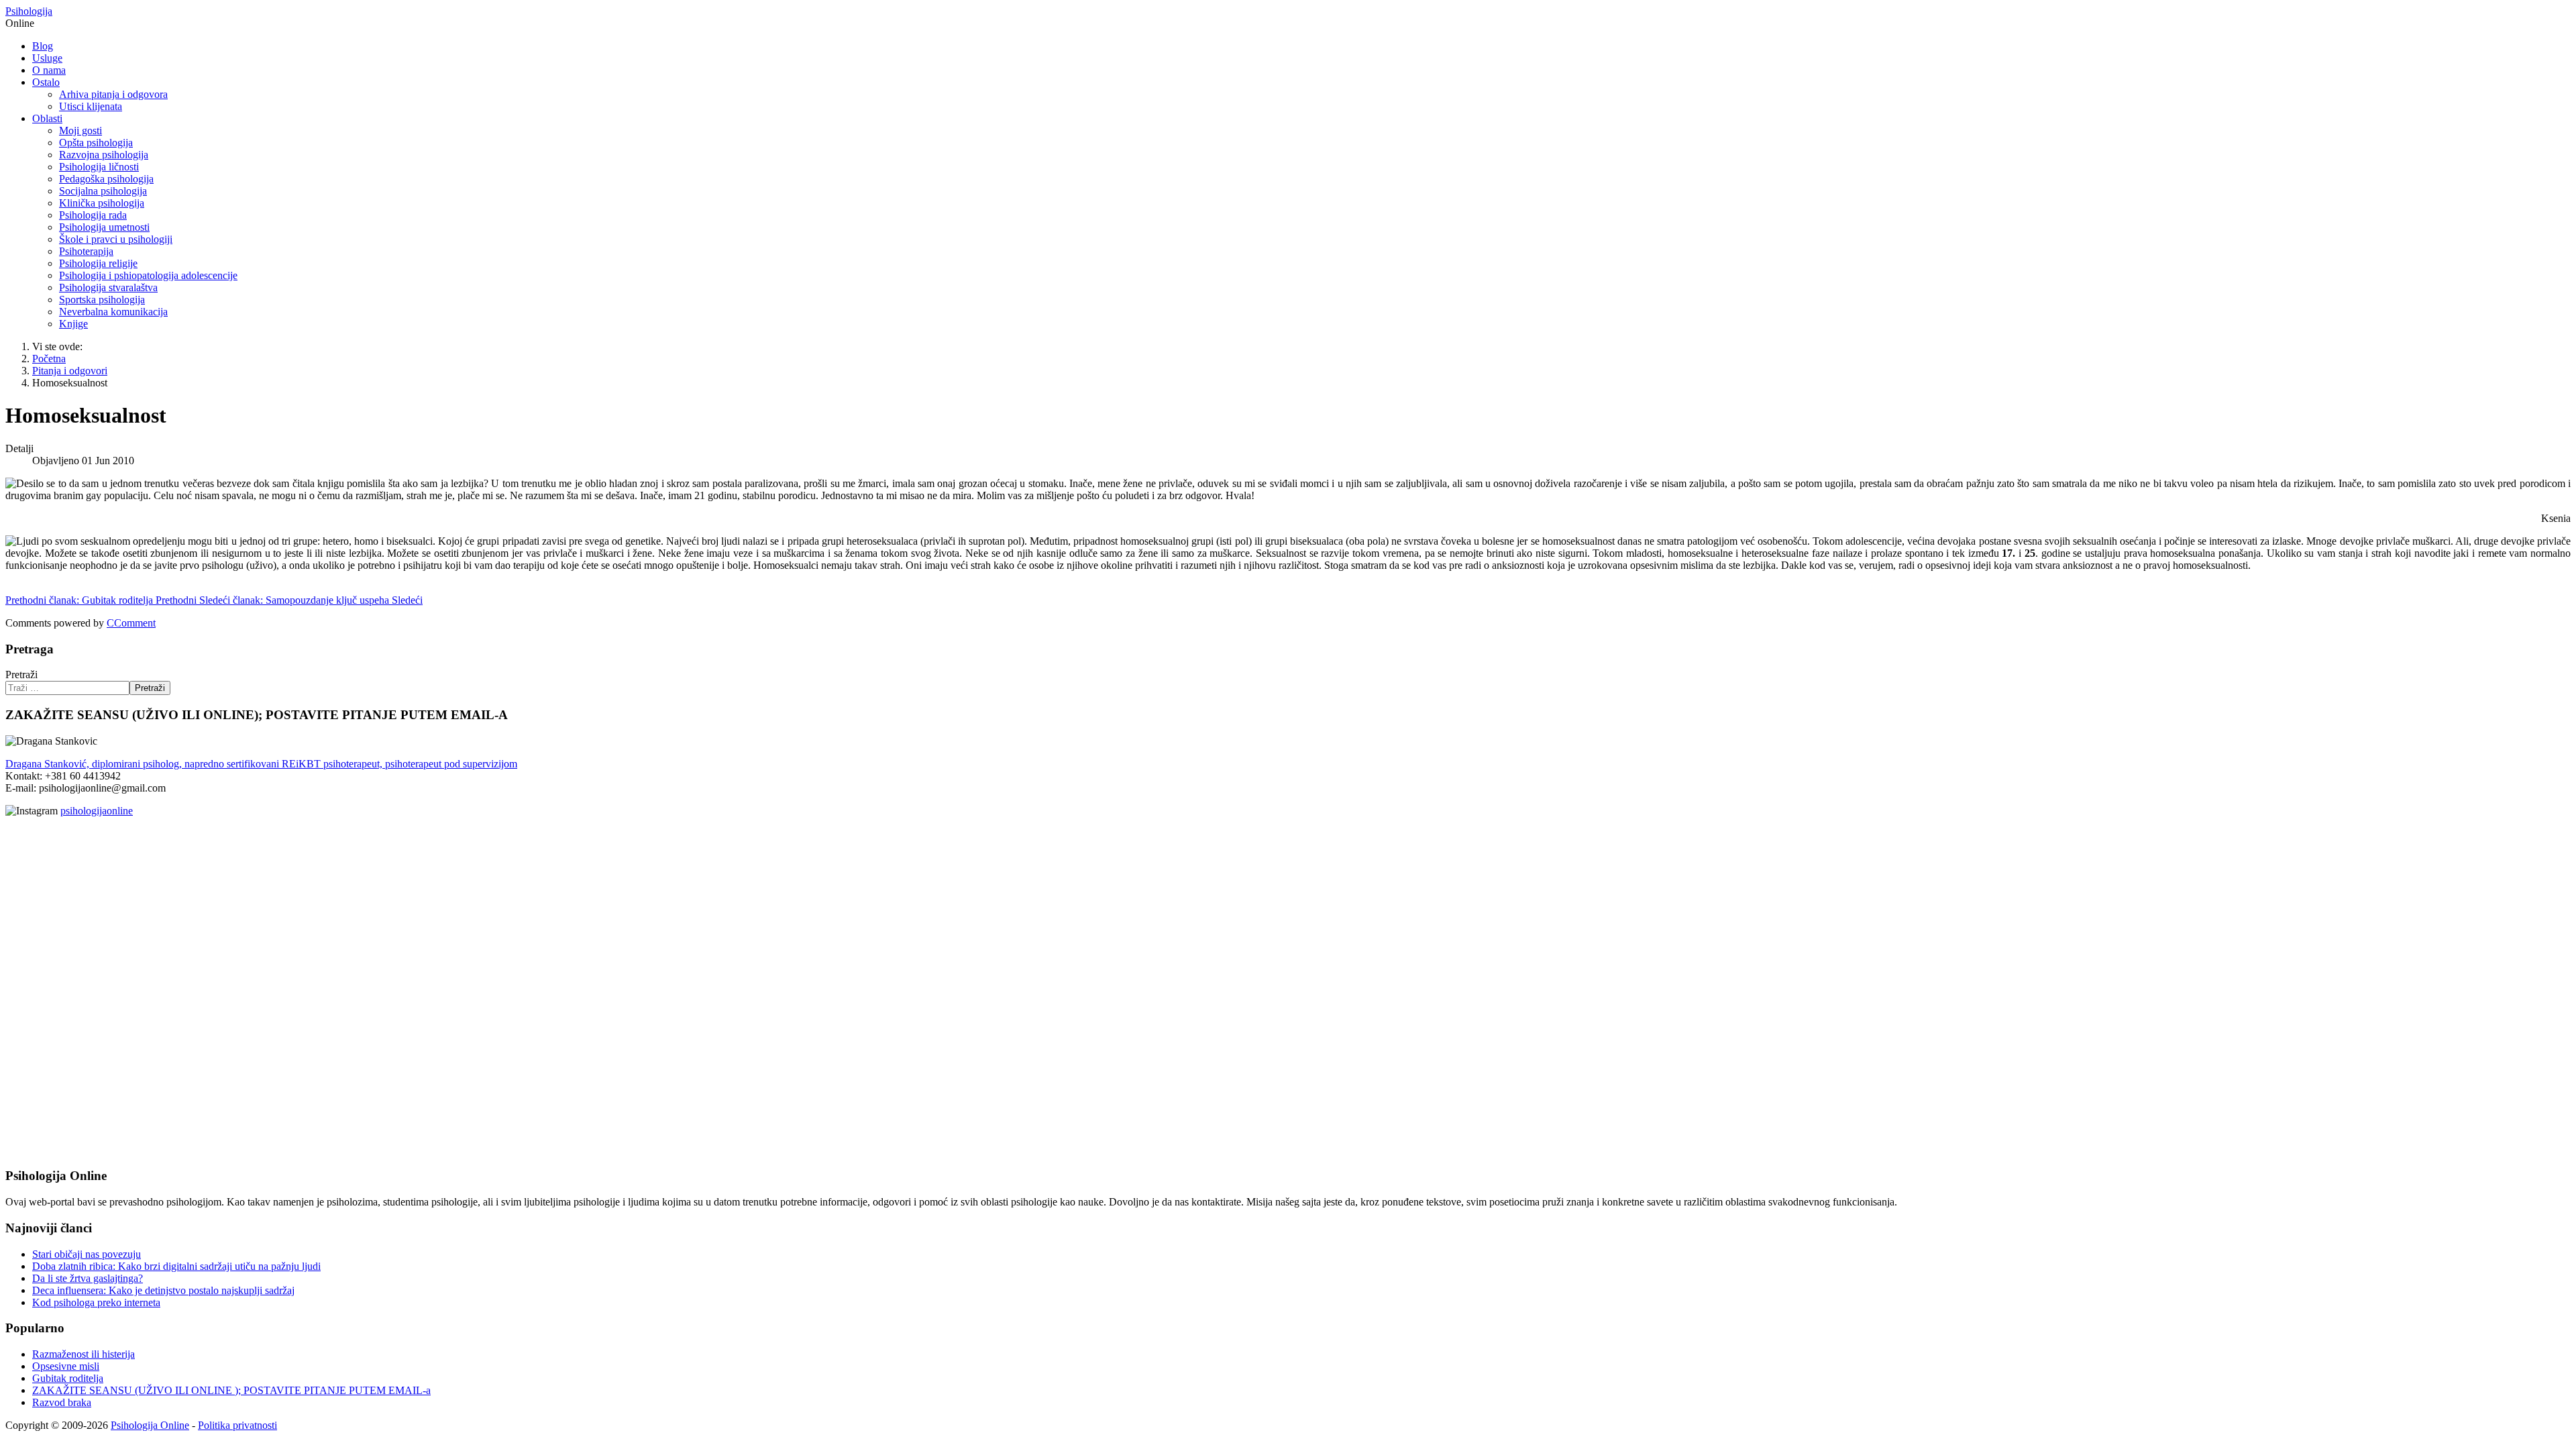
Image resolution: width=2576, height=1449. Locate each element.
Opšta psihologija (96, 143)
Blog (43, 46)
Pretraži (21, 675)
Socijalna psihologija (103, 191)
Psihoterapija (86, 251)
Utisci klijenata (91, 106)
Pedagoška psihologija (106, 179)
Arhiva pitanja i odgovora (113, 94)
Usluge (47, 58)
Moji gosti (80, 130)
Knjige (73, 324)
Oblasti (47, 118)
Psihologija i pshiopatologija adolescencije (148, 275)
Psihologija (29, 11)
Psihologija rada (93, 215)
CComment (131, 623)
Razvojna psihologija (104, 155)
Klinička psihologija (102, 203)
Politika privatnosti (237, 1425)
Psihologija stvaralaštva (108, 287)
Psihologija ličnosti (99, 167)
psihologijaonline (97, 811)
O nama (49, 70)
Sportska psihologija (102, 300)
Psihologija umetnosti (104, 227)
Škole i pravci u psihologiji (116, 239)
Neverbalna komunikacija (113, 312)
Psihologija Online (150, 1425)
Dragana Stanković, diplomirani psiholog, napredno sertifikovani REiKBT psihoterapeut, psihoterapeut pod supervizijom (261, 764)
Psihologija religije (98, 263)
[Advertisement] (46, 926)
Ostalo (46, 82)
